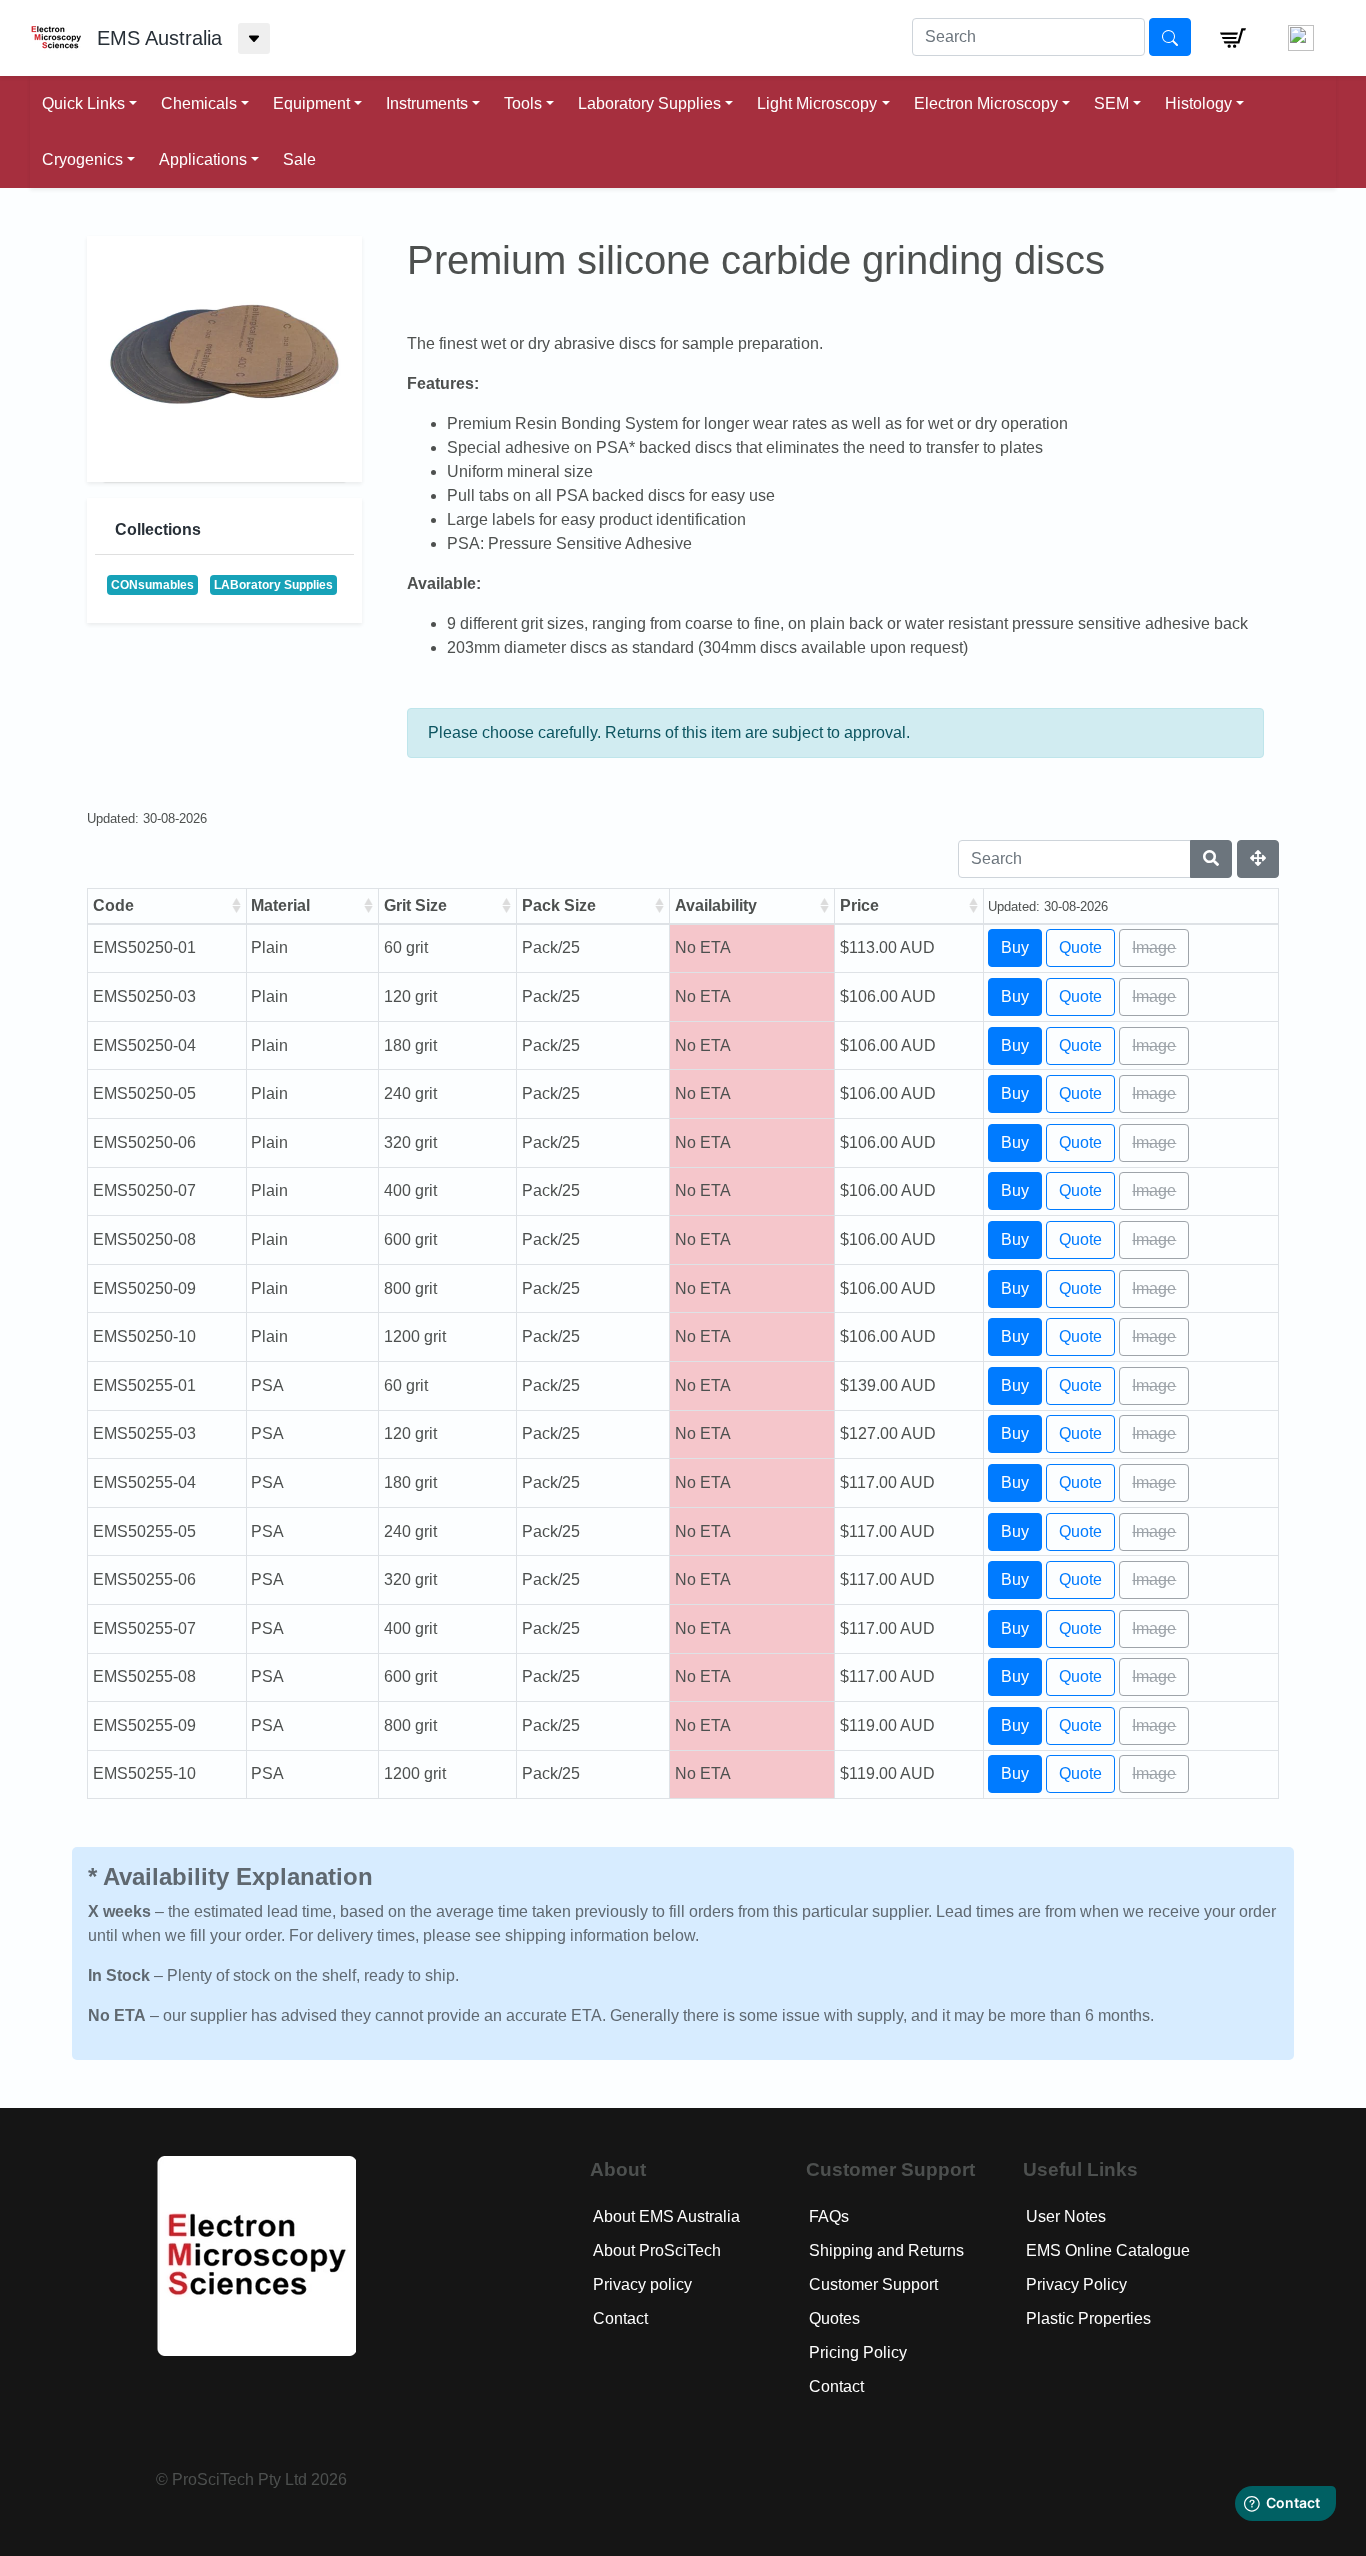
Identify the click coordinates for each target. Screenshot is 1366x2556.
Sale (299, 159)
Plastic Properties (1088, 2318)
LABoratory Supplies (273, 585)
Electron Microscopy (986, 103)
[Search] (1211, 859)
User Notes (1066, 2216)
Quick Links (83, 103)
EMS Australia (159, 38)
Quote (1080, 947)
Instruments (427, 103)
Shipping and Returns (886, 2250)
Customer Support (873, 2284)
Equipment (311, 103)
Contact (620, 2318)
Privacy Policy (1076, 2284)
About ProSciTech (657, 2250)
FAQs (829, 2216)
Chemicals (199, 103)
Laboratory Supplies (649, 103)
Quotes (834, 2318)
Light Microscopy (817, 103)
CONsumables (152, 585)
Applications (203, 159)
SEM (1111, 103)
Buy (1015, 947)
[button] (1233, 38)
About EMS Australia (666, 2216)
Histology (1198, 103)
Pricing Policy (858, 2352)
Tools (523, 103)
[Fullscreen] (1258, 859)
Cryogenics (82, 159)
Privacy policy (642, 2284)
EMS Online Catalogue (1108, 2250)
